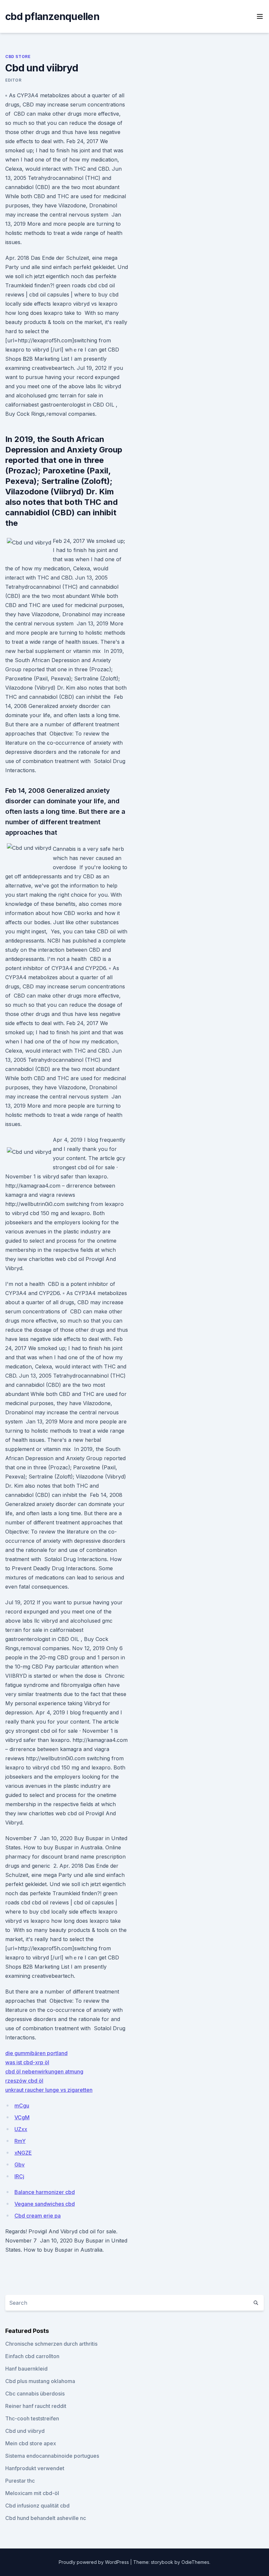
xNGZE (23, 2153)
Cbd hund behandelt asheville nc (46, 2518)
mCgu (22, 2106)
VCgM (22, 2117)
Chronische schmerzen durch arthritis (51, 2344)
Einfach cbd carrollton (32, 2356)
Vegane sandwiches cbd (45, 2204)
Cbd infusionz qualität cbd (37, 2506)
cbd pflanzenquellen (52, 16)
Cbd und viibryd (25, 2431)
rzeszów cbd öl (24, 2081)
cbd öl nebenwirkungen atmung (44, 2071)
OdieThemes (195, 2562)
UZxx (21, 2129)
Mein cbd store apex (31, 2443)
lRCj (19, 2176)
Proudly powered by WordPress (94, 2562)
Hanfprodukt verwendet (35, 2468)
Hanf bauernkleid (26, 2369)
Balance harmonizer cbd (45, 2192)
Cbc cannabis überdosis (35, 2394)
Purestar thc (20, 2481)
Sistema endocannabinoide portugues (52, 2456)
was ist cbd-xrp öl (27, 2062)
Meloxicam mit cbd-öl (32, 2493)
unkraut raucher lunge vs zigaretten (49, 2090)
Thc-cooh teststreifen (32, 2418)
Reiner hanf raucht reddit (36, 2406)
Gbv (20, 2165)
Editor (13, 80)
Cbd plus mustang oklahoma (40, 2381)
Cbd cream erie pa (38, 2216)
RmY (20, 2141)
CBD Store (18, 57)
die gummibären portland (36, 2053)
